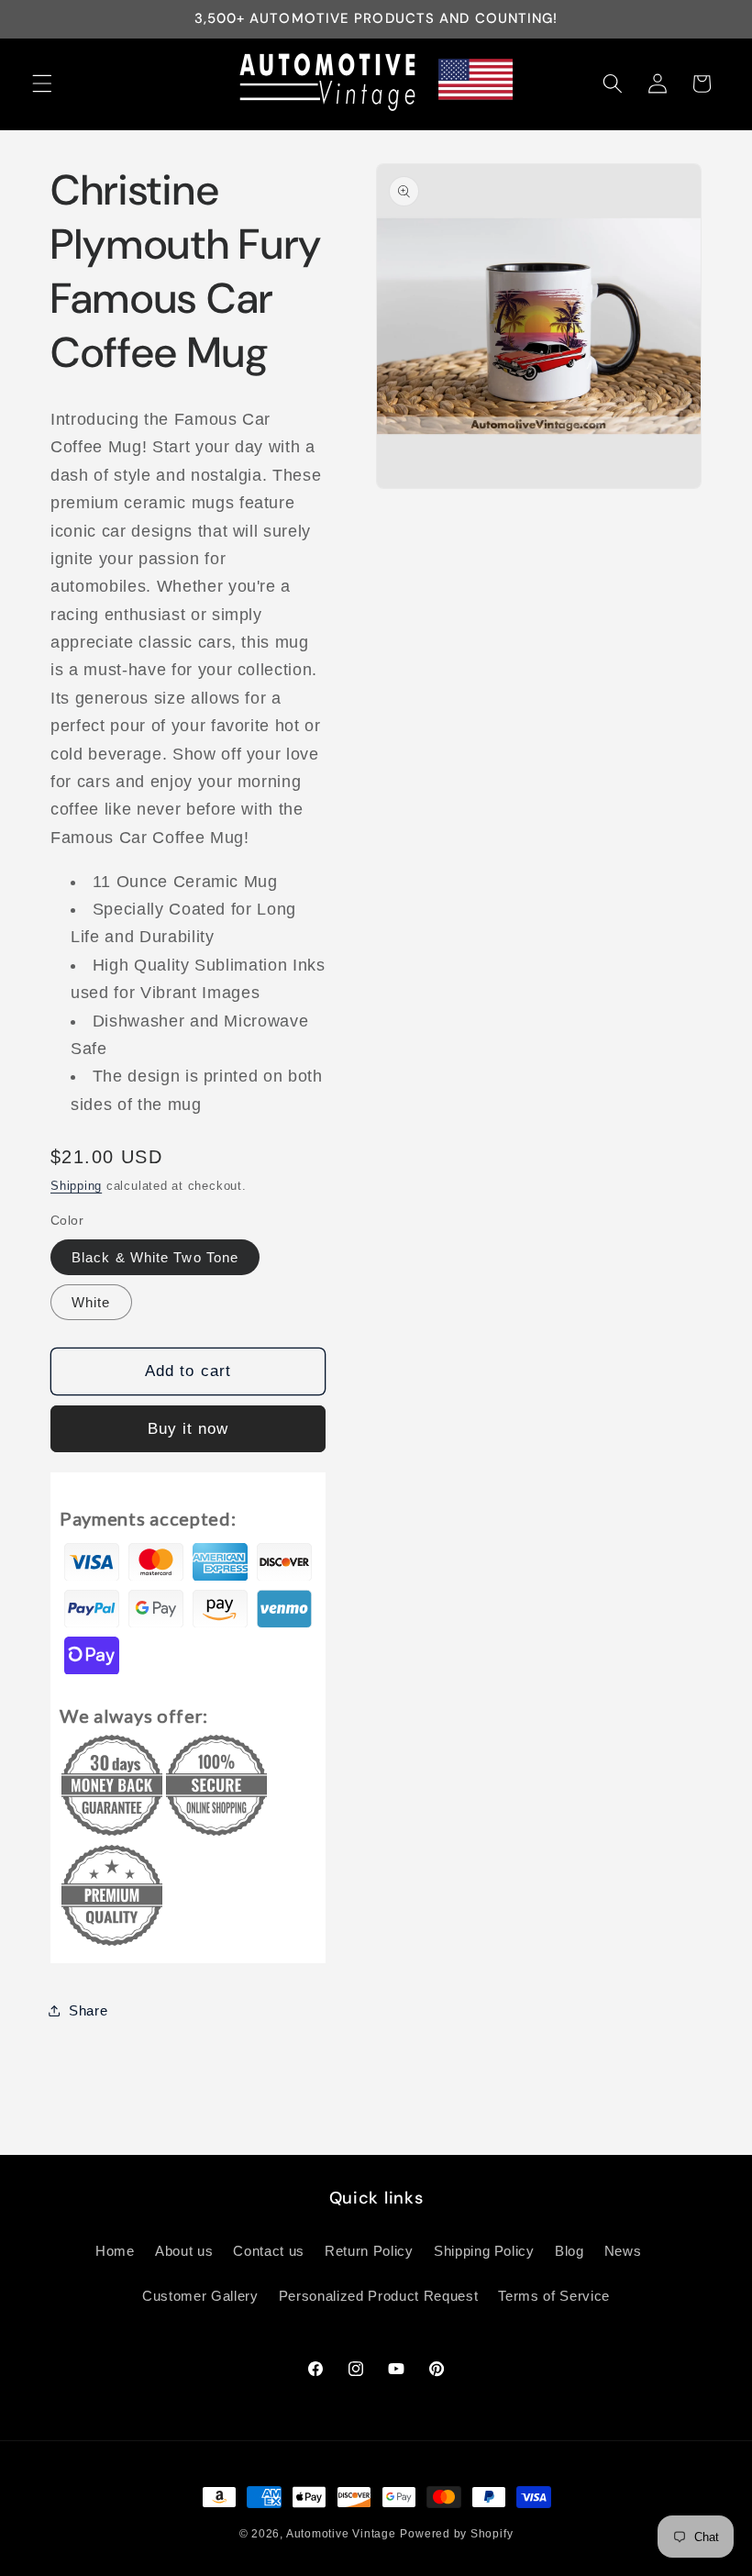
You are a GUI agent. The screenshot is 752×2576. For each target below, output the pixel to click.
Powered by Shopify (456, 2534)
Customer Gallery (200, 2296)
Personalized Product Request (378, 2296)
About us (184, 2251)
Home (115, 2251)
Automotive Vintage (341, 2534)
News (623, 2251)
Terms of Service (554, 2296)
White (91, 1302)
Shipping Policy (484, 2251)
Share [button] (88, 2010)
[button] (42, 83)
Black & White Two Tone (155, 1257)
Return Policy (369, 2251)
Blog (570, 2251)
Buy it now (188, 1428)
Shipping (76, 1186)
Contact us (269, 2251)
